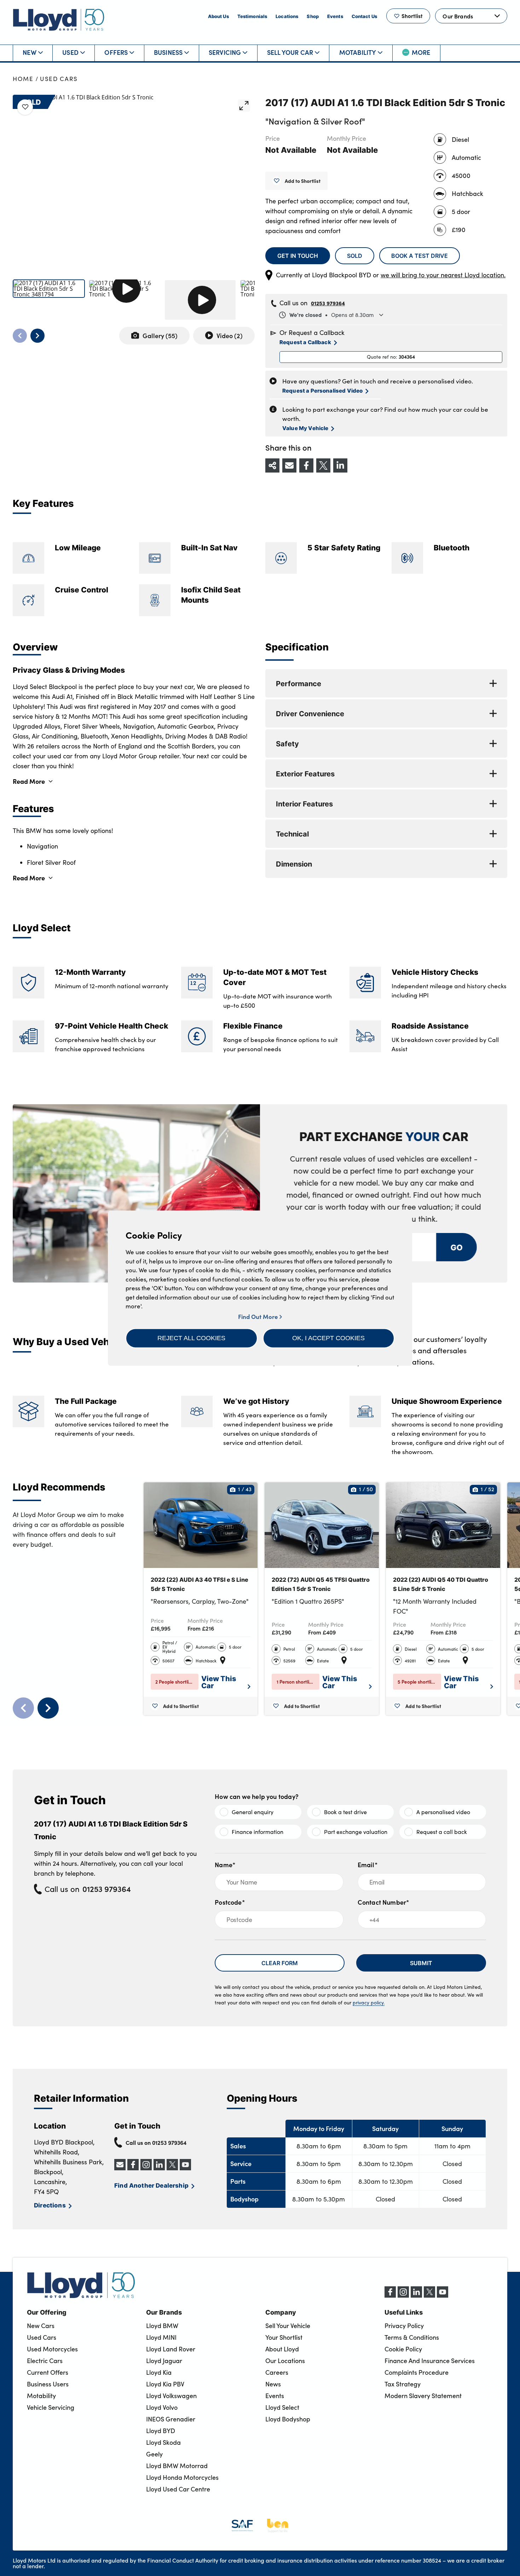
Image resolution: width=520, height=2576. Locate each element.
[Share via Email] (289, 465)
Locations (287, 16)
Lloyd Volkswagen (171, 2396)
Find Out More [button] (259, 1316)
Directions (50, 2205)
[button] (192, 1338)
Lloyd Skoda (163, 2442)
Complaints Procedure (417, 2372)
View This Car (219, 1682)
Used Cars (59, 79)
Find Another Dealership (151, 2185)
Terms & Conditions (412, 2337)
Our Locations (285, 2361)
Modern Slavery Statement (423, 2396)
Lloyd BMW (162, 2326)
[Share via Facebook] (306, 465)
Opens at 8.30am (331, 315)
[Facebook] (390, 2296)
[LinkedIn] (416, 2296)
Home (23, 79)
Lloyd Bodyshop (288, 2419)
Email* (368, 1865)
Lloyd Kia (159, 2372)
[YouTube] (443, 2296)
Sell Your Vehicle (288, 2326)
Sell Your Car (290, 52)
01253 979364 (328, 303)
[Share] (272, 465)
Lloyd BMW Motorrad (177, 2466)
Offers (116, 52)
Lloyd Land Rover (171, 2349)
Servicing (225, 52)
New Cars (41, 2326)
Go (457, 1247)
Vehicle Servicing (51, 2407)
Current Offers (48, 2372)
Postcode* (230, 1902)
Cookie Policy (403, 2349)
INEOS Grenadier (171, 2419)
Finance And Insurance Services (430, 2361)
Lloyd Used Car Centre (178, 2489)
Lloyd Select (282, 2407)
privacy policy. (369, 2002)
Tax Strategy (403, 2384)
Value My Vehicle (305, 428)
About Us (218, 16)
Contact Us (364, 16)
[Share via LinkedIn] (340, 465)
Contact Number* (384, 1902)
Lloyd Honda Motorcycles (182, 2477)
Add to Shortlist (303, 181)
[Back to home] (59, 20)
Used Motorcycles (52, 2349)
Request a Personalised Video (322, 390)
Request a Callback (305, 342)
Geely (154, 2454)
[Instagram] (403, 2296)
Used (70, 52)
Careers (277, 2372)
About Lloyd (282, 2349)
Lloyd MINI (161, 2337)
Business (168, 52)
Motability (358, 52)
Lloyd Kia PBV (165, 2384)
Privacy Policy (404, 2326)
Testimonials (252, 16)
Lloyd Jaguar (164, 2361)
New (30, 52)
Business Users (48, 2384)
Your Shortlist (284, 2337)
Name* (225, 1865)
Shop (313, 16)
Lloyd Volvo (162, 2407)
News (273, 2384)
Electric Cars (45, 2361)
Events (335, 16)
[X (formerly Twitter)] (429, 2296)
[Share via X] (323, 465)
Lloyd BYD (161, 2431)
